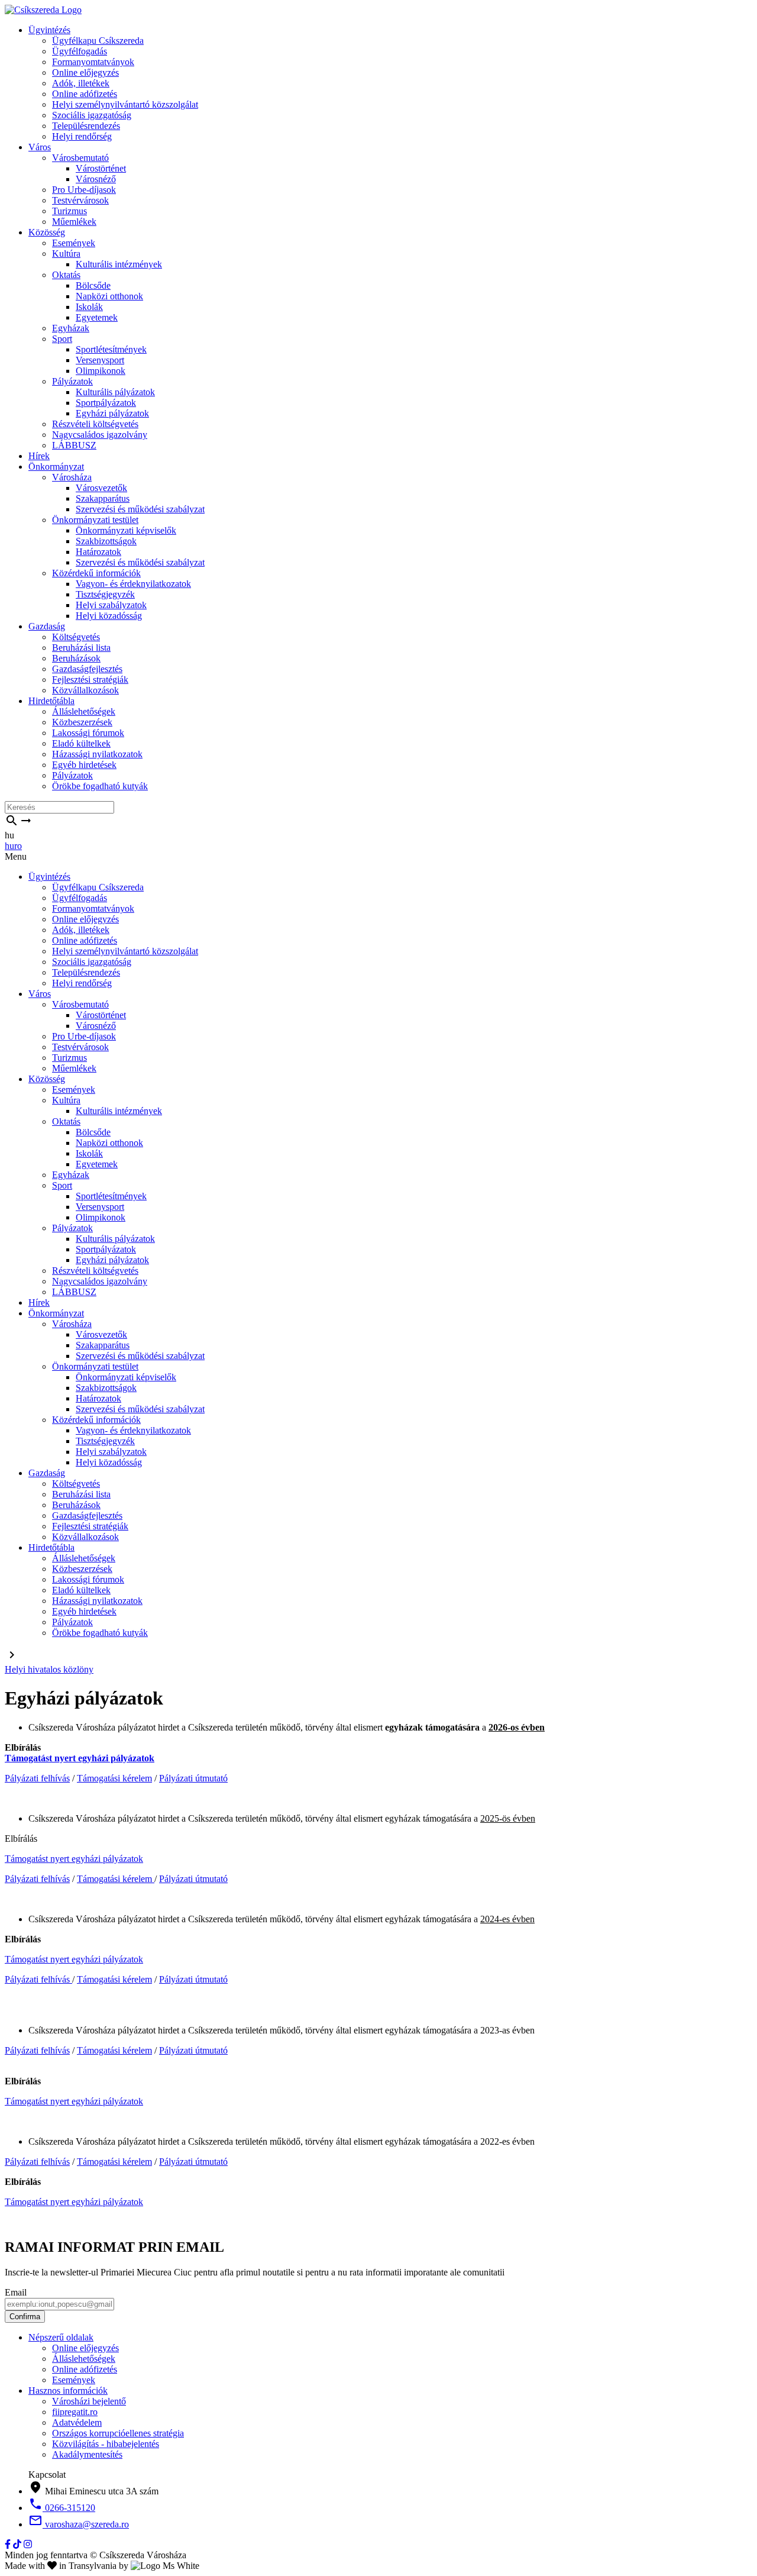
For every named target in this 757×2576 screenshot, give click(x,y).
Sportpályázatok (106, 403)
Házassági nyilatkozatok (97, 754)
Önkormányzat (56, 467)
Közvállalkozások (85, 690)
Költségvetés (76, 637)
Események (74, 243)
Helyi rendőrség (82, 136)
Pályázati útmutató (193, 1778)
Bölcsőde (93, 285)
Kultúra (66, 254)
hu (9, 846)
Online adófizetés (85, 94)
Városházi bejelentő (89, 2401)
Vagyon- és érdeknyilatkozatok (133, 584)
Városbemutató (80, 158)
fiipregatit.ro (75, 2412)
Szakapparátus (103, 498)
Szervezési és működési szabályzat (140, 509)
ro (18, 846)
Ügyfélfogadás (80, 51)
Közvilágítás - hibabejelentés (106, 2444)
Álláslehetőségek (84, 711)
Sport (62, 339)
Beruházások (76, 658)
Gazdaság (47, 626)
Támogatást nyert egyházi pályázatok (80, 1758)
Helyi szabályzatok (111, 605)
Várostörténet (101, 168)
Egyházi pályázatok (112, 413)
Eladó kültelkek (81, 743)
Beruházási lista (81, 648)
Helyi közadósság (109, 616)
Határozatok (98, 552)
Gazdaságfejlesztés (87, 669)
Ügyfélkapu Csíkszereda (98, 41)
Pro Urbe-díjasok (84, 190)
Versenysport (100, 360)
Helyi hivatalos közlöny (49, 1669)
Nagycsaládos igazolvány (100, 435)
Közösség (47, 232)
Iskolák (89, 307)
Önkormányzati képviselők (126, 530)
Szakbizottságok (106, 541)
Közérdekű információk (96, 573)
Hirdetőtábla (51, 701)
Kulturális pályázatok (115, 392)
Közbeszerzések (82, 722)
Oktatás (66, 275)
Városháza (72, 477)
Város (40, 147)
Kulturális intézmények (119, 264)
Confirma (25, 2317)
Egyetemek (97, 317)
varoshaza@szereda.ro (79, 2524)
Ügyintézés (49, 30)
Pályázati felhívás (37, 1778)
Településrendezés (86, 126)
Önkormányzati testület (95, 520)
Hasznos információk (68, 2391)
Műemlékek (74, 222)
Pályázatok (72, 381)
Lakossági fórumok (88, 733)
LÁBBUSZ (74, 445)
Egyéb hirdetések (84, 765)
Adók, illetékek (81, 83)
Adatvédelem (77, 2422)
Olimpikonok (101, 371)
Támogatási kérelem (114, 1778)
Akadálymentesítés (87, 2454)
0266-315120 (62, 2508)
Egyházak (71, 328)
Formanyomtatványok (93, 62)
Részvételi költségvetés (95, 424)
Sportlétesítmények (111, 349)
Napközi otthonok (109, 296)
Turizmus (69, 211)
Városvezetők (101, 488)
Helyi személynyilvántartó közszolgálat (125, 104)
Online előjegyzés (85, 72)
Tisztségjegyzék (105, 594)
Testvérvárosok (80, 200)
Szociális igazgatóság (92, 115)
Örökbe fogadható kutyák (100, 786)
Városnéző (96, 179)
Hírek (39, 456)
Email (16, 2292)
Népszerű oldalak (61, 2337)
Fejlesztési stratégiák (90, 679)
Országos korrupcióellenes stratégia (118, 2433)
